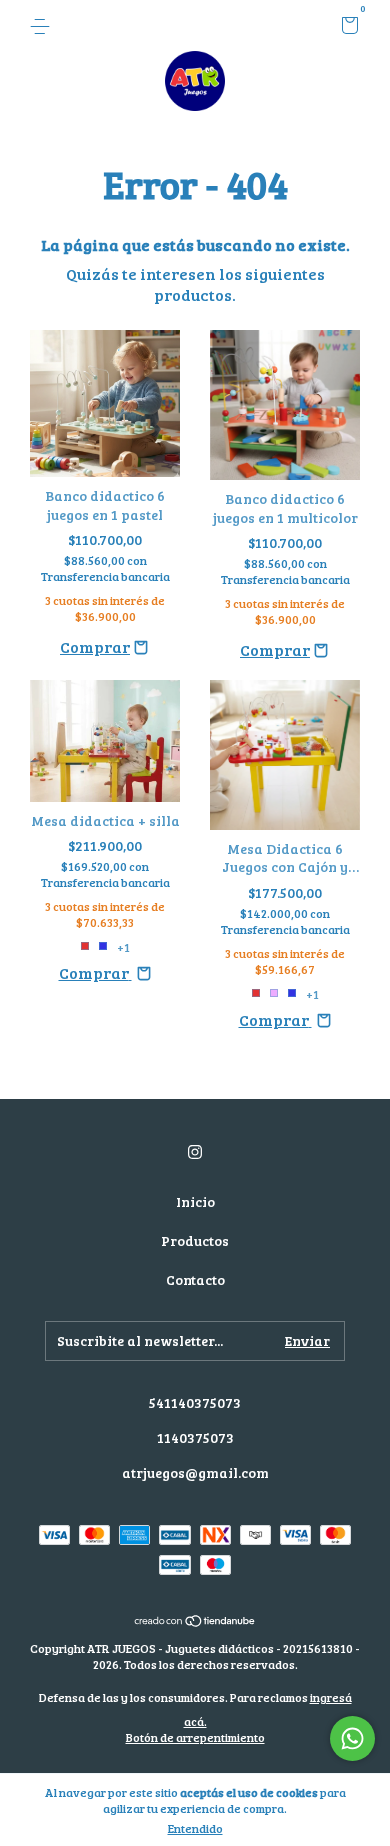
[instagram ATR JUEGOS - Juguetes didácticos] (195, 1151)
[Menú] (43, 26)
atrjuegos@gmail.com (195, 1472)
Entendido (195, 1828)
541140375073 (195, 1402)
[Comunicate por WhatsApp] (352, 1738)
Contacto (195, 1279)
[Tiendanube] (195, 1621)
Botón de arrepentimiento (195, 1737)
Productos (195, 1240)
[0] (346, 27)
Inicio (195, 1201)
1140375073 (195, 1437)
